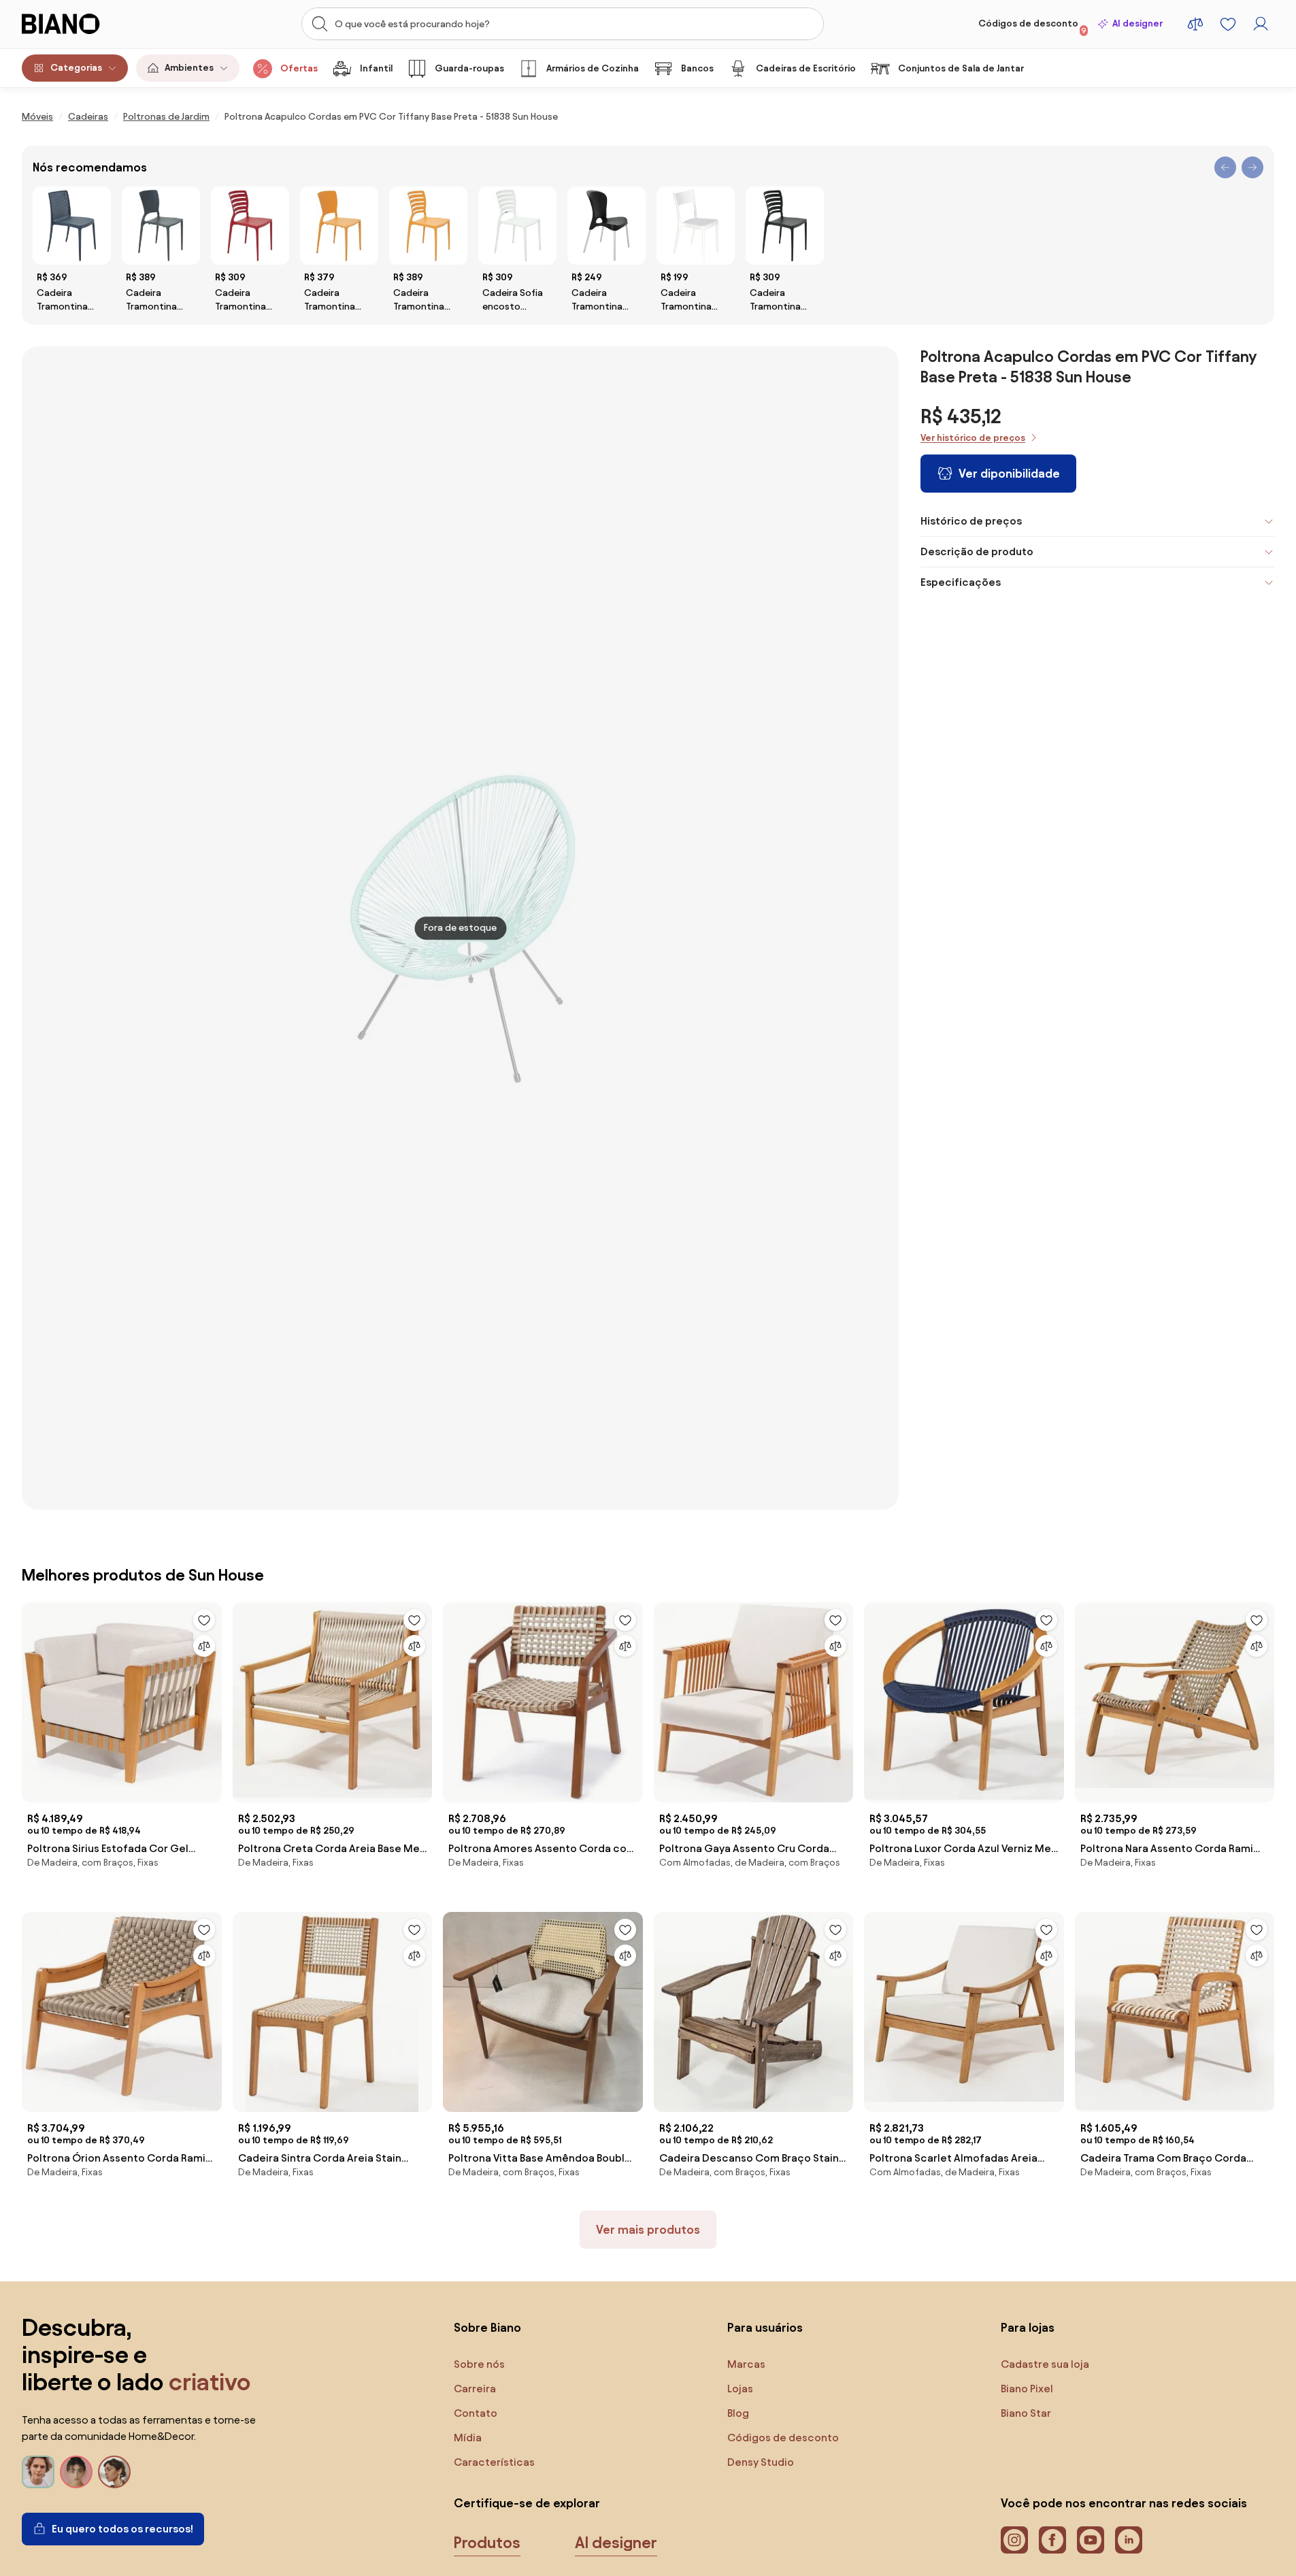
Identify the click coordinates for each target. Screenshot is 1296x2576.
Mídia (468, 2438)
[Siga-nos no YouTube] (1091, 2540)
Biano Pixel (1027, 2389)
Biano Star (1026, 2413)
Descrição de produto (977, 551)
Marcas (746, 2364)
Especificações (961, 582)
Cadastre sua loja (1045, 2364)
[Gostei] (204, 1620)
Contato (476, 2413)
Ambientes (189, 68)
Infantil (376, 68)
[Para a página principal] (88, 24)
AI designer (1137, 23)
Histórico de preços (971, 521)
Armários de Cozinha (593, 68)
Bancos (697, 68)
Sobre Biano (487, 2327)
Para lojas (1028, 2327)
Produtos (487, 2543)
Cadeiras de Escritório (806, 68)
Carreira (475, 2389)
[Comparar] (204, 1646)
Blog (738, 2413)
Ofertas (299, 68)
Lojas (740, 2389)
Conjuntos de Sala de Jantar (961, 68)
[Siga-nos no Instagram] (1014, 2540)
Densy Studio (761, 2462)
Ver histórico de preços (973, 438)
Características (494, 2462)
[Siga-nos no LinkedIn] (1129, 2540)
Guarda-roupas (469, 68)
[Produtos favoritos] (1228, 24)
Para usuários (765, 2327)
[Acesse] (1261, 24)
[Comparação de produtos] (1195, 24)
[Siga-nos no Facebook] (1052, 2540)
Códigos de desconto (1032, 27)
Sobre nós (479, 2364)
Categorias (76, 68)
